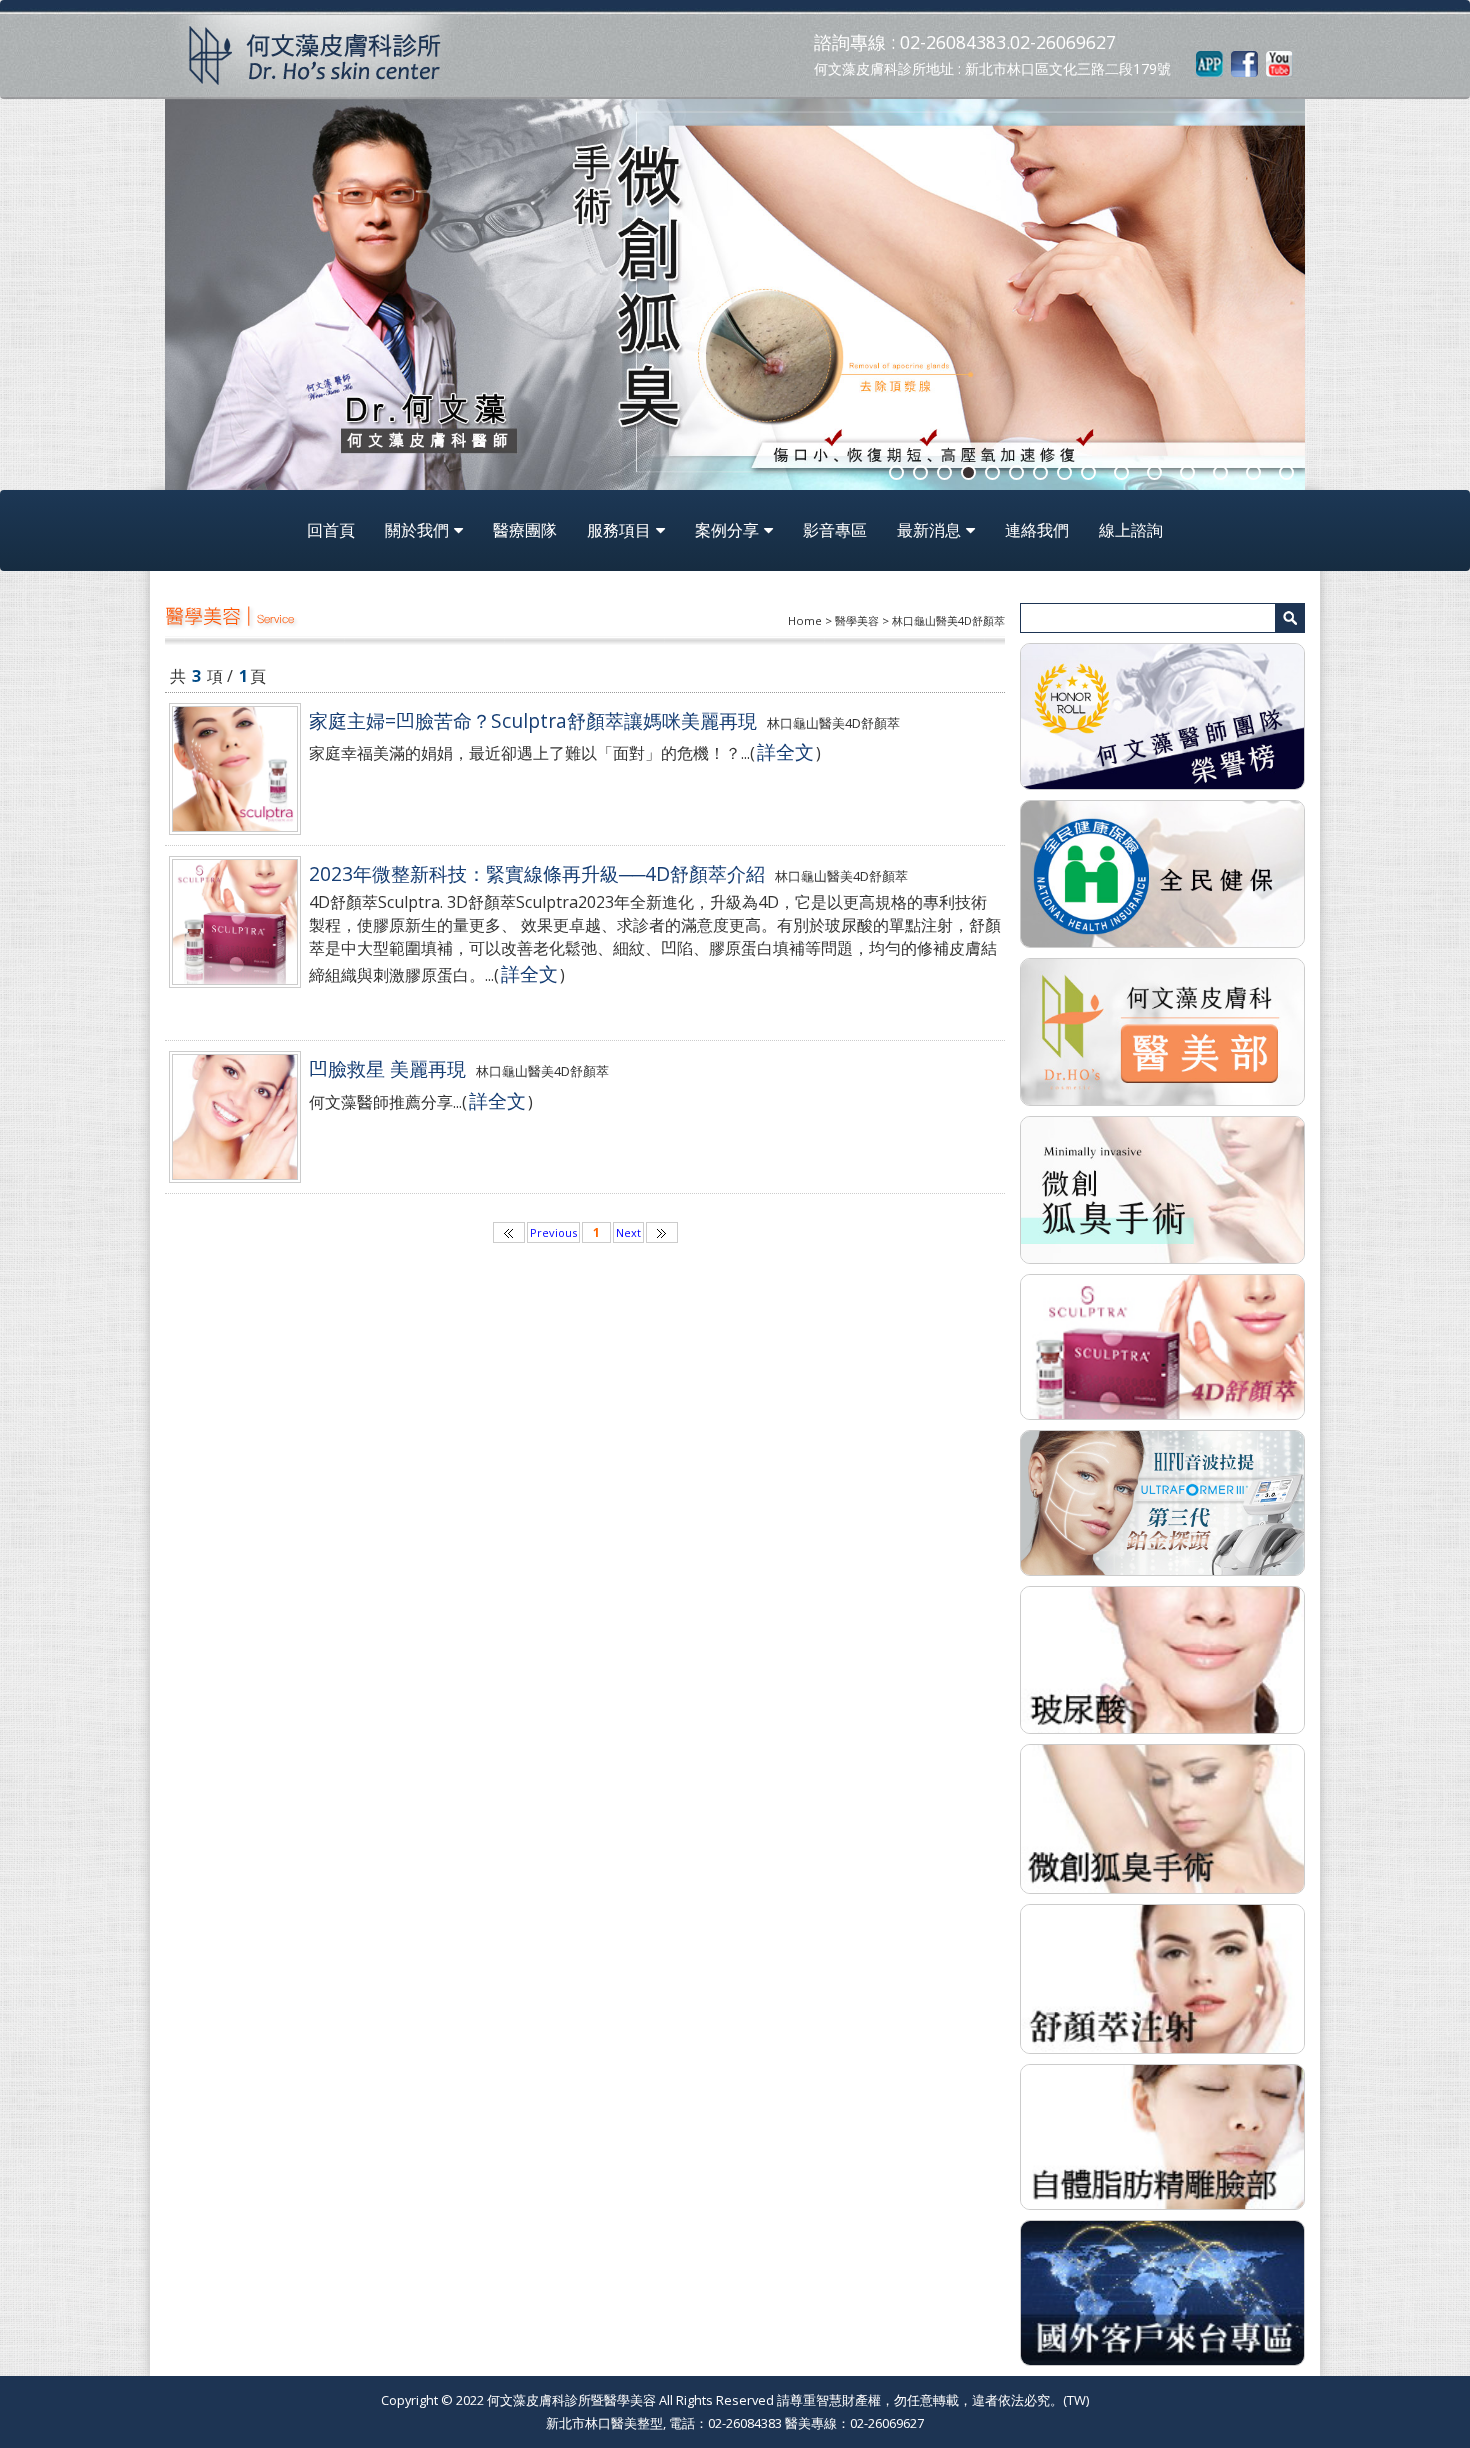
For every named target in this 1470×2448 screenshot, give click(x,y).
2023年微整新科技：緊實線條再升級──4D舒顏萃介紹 (537, 873)
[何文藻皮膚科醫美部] (1162, 1030)
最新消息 (929, 530)
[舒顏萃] (1162, 1977)
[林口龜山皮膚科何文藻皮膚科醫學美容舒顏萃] (1162, 1345)
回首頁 (331, 530)
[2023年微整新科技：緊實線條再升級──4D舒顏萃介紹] (235, 922)
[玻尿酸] (1162, 1658)
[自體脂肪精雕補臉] (1162, 2135)
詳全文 (785, 751)
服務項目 (619, 530)
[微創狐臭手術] (1162, 1817)
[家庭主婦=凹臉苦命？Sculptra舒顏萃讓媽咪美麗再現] (235, 769)
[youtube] (1279, 63)
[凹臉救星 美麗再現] (235, 1117)
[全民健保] (1162, 873)
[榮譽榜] (1162, 715)
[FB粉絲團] (1244, 63)
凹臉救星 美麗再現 (387, 1068)
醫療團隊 (525, 530)
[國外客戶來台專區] (1162, 2291)
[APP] (1209, 63)
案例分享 (727, 530)
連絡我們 (1037, 530)
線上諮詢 (1131, 530)
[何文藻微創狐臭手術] (1162, 1188)
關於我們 (417, 530)
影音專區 (835, 530)
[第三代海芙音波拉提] (1162, 1501)
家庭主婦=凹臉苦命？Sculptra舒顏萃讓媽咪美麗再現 (533, 720)
